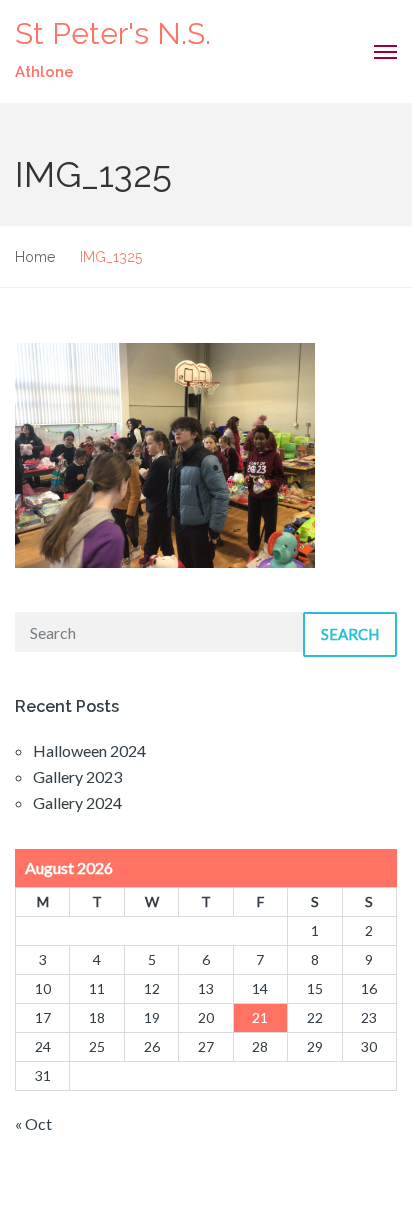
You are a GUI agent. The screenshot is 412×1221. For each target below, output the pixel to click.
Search (350, 634)
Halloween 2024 (89, 750)
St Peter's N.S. (113, 33)
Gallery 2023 (77, 776)
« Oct (33, 1123)
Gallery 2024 (77, 802)
